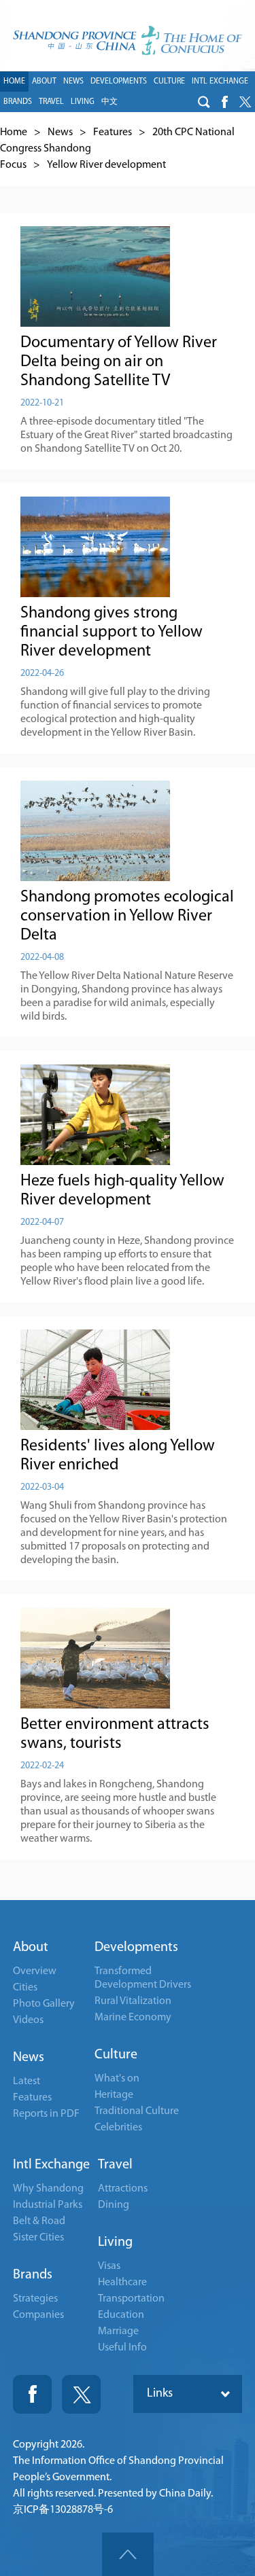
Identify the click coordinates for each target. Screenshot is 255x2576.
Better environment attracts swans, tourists (115, 1734)
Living (115, 2242)
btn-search (204, 102)
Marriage (118, 2331)
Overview (35, 1971)
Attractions (123, 2189)
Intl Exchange (51, 2165)
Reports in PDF (46, 2114)
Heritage (114, 2095)
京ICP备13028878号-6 (63, 2510)
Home (14, 132)
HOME (14, 82)
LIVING (83, 102)
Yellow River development (106, 165)
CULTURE (169, 82)
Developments (136, 1948)
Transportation (131, 2299)
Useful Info (122, 2348)
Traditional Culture (137, 2111)
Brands (33, 2275)
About (31, 1948)
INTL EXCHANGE (220, 82)
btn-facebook (224, 102)
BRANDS (18, 102)
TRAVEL (51, 102)
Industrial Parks (48, 2205)
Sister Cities (38, 2238)
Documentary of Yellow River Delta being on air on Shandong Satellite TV (119, 362)
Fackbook (32, 2394)
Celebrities (118, 2128)
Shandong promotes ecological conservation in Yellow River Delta (127, 916)
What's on (117, 2079)
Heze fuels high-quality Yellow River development (122, 1191)
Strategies (35, 2299)
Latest (27, 2081)
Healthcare (122, 2283)
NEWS (73, 82)
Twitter (81, 2394)
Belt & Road (39, 2221)
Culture (116, 2055)
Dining (114, 2205)
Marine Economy (133, 2018)
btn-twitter (245, 102)
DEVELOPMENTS (119, 82)
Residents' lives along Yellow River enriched (118, 1456)
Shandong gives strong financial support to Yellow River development (112, 632)
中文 (109, 102)
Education (121, 2315)
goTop (128, 2554)
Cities (25, 1988)
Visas (109, 2266)
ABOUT (44, 82)
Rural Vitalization (133, 2001)
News (60, 132)
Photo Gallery (44, 2004)
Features (113, 132)
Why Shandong (48, 2189)
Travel (115, 2165)
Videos (28, 2020)
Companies (38, 2315)
